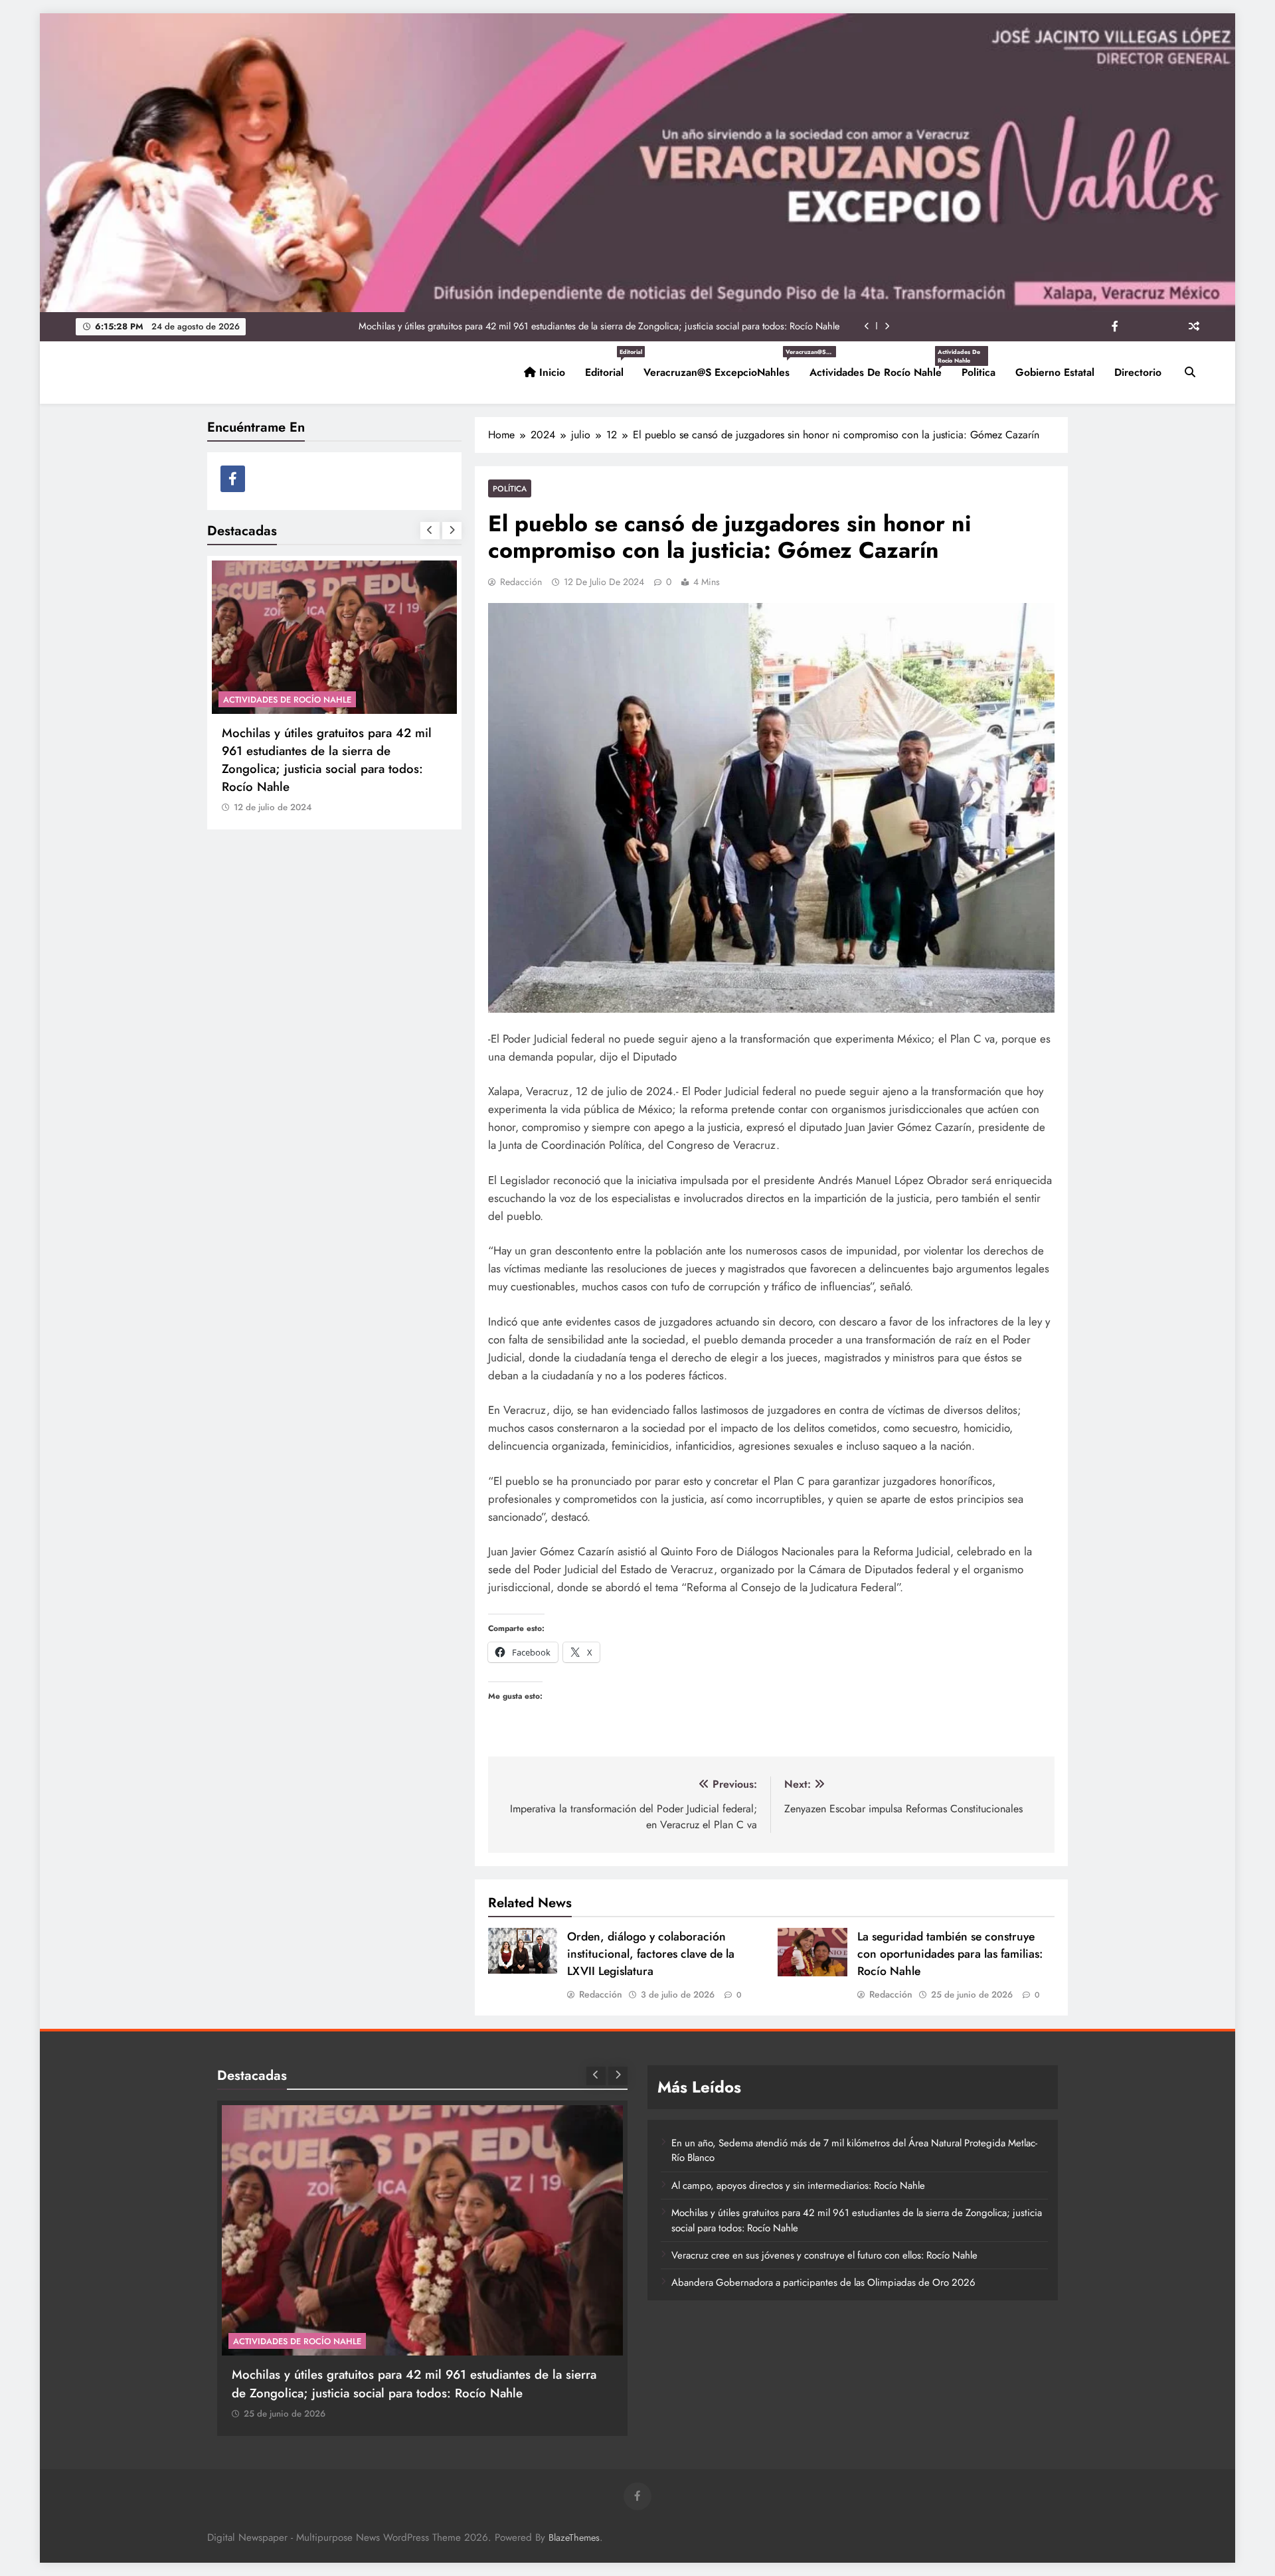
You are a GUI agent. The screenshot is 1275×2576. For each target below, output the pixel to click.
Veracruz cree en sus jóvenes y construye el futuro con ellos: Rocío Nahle (692, 326)
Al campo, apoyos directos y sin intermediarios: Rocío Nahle (798, 2186)
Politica (978, 372)
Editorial (609, 367)
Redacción (521, 582)
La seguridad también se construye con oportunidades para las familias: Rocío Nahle (950, 1954)
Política (510, 488)
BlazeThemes (574, 2537)
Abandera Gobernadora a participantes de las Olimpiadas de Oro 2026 (823, 2282)
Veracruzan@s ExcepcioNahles (722, 367)
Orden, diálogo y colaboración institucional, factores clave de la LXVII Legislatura (651, 1954)
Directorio (1138, 372)
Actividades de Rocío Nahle (881, 367)
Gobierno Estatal (1055, 372)
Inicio (551, 372)
